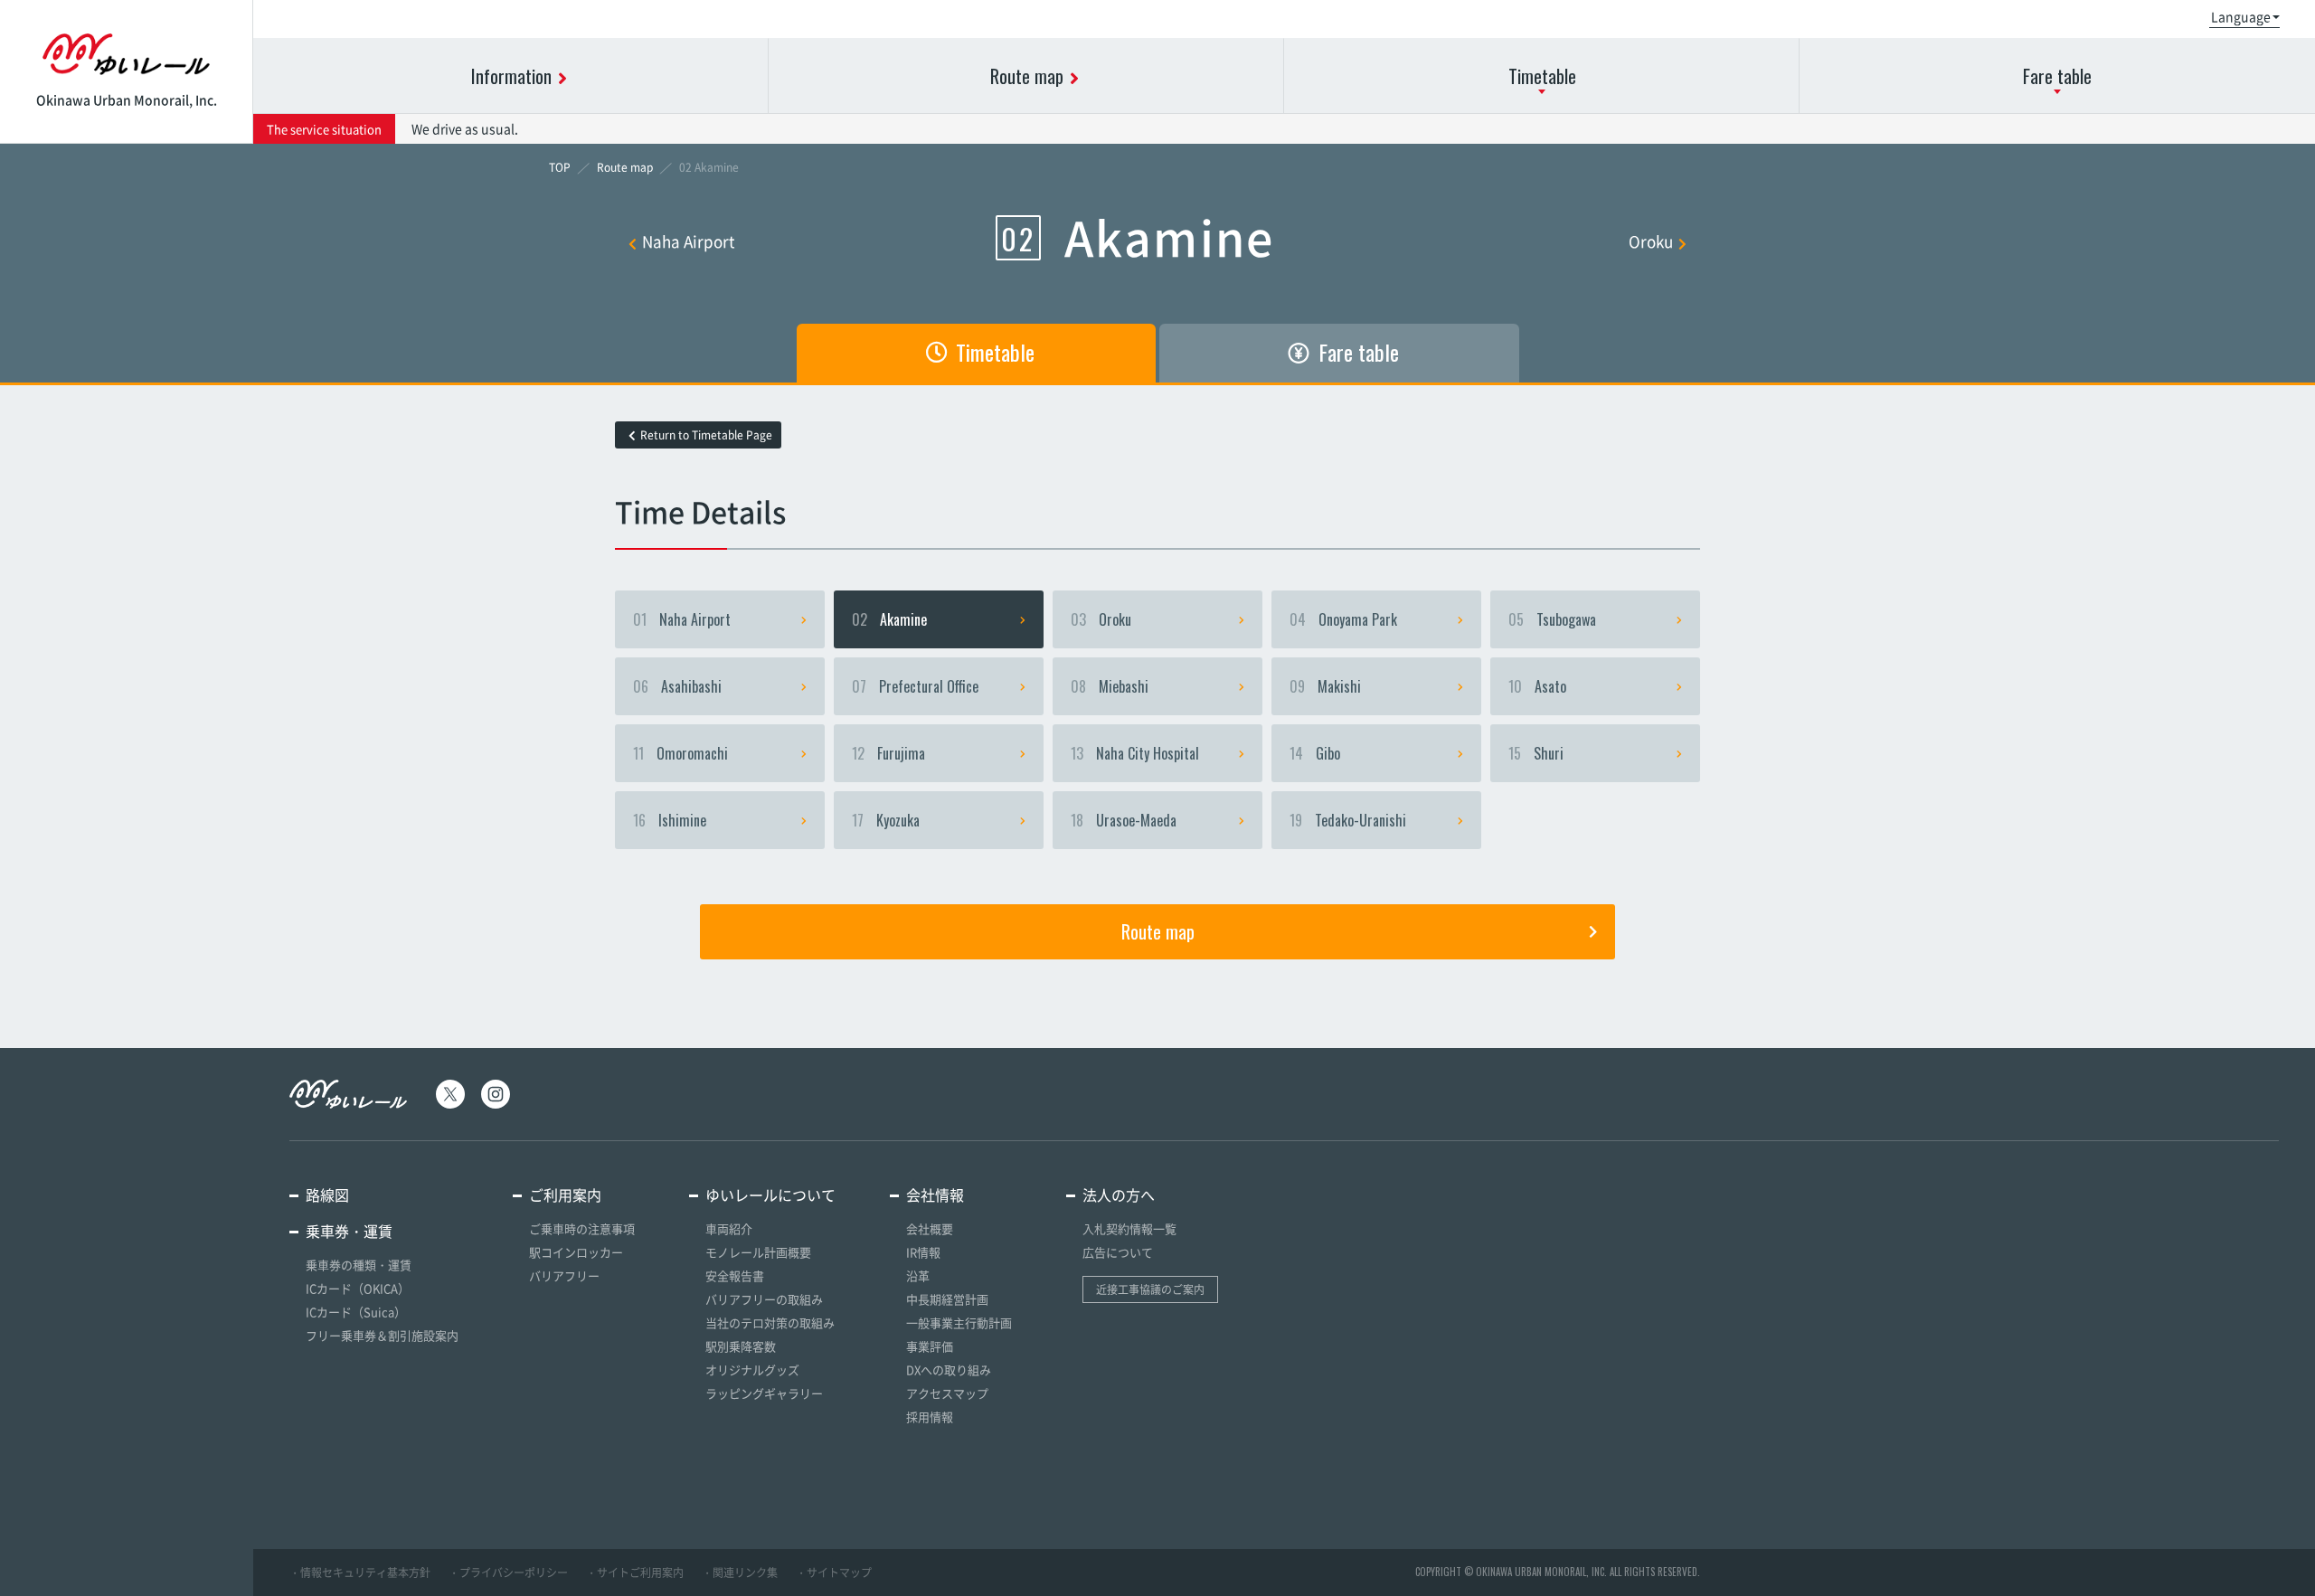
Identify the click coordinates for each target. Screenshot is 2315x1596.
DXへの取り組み (949, 1369)
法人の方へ (1119, 1195)
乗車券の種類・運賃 (359, 1265)
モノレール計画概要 (758, 1252)
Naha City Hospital (1135, 753)
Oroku (1651, 241)
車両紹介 (729, 1228)
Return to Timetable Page (706, 435)
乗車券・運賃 (349, 1231)
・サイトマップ (834, 1572)
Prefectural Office (915, 686)
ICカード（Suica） (356, 1312)
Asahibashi (677, 686)
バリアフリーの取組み (764, 1299)
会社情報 (935, 1195)
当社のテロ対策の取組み (770, 1322)
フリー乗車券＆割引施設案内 (382, 1335)
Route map (1158, 931)
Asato (1537, 686)
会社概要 (930, 1228)
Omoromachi (680, 753)
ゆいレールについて (770, 1195)
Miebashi (1110, 686)
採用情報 (930, 1417)
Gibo (1315, 753)
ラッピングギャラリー (764, 1393)
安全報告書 (735, 1275)
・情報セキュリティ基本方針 (360, 1572)
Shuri (1536, 753)
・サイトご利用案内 (635, 1572)
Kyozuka (886, 820)
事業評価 (930, 1346)
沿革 (918, 1275)
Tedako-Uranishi (1348, 820)
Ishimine (670, 820)
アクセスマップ (947, 1393)
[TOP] (560, 167)
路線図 (327, 1195)
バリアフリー (564, 1275)
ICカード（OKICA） (358, 1288)
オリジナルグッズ (752, 1369)
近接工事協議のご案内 (1150, 1289)
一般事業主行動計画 (959, 1322)
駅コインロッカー (576, 1252)
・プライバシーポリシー (508, 1572)
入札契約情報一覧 (1129, 1228)
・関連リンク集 (740, 1572)
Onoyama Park (1343, 619)
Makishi (1325, 686)
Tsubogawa (1552, 619)
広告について (1118, 1252)
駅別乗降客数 (741, 1346)
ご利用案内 (565, 1195)
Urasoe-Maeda (1124, 820)
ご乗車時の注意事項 (582, 1228)
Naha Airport (688, 241)
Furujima (888, 753)
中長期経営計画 (947, 1299)
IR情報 (923, 1252)
